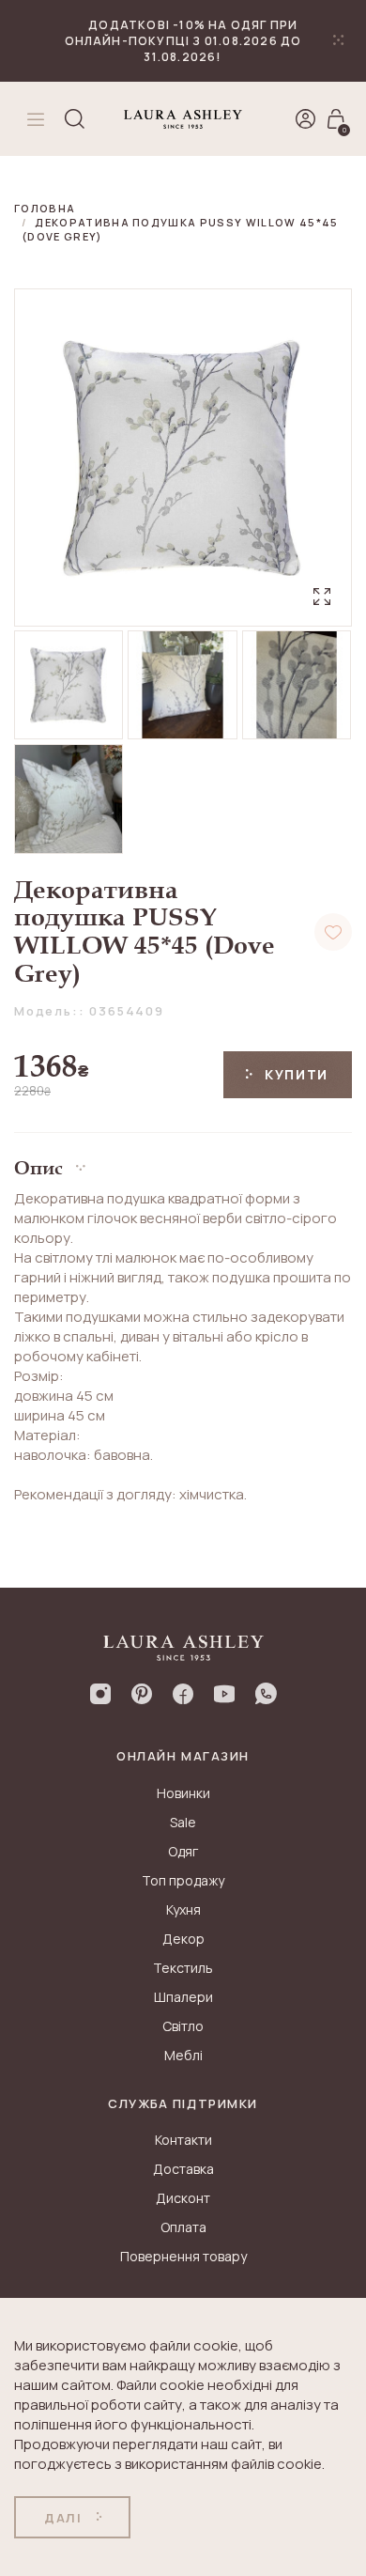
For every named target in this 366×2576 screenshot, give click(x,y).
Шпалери (183, 1997)
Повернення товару (183, 2256)
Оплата (183, 2227)
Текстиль (183, 1968)
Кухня (183, 1909)
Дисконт (183, 2198)
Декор (183, 1939)
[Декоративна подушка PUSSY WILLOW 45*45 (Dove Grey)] (69, 685)
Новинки (183, 1793)
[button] (183, 1161)
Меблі (183, 2055)
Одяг (183, 1851)
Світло (183, 2026)
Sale (183, 1822)
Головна (45, 208)
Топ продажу (183, 1880)
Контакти (183, 2140)
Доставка (183, 2169)
